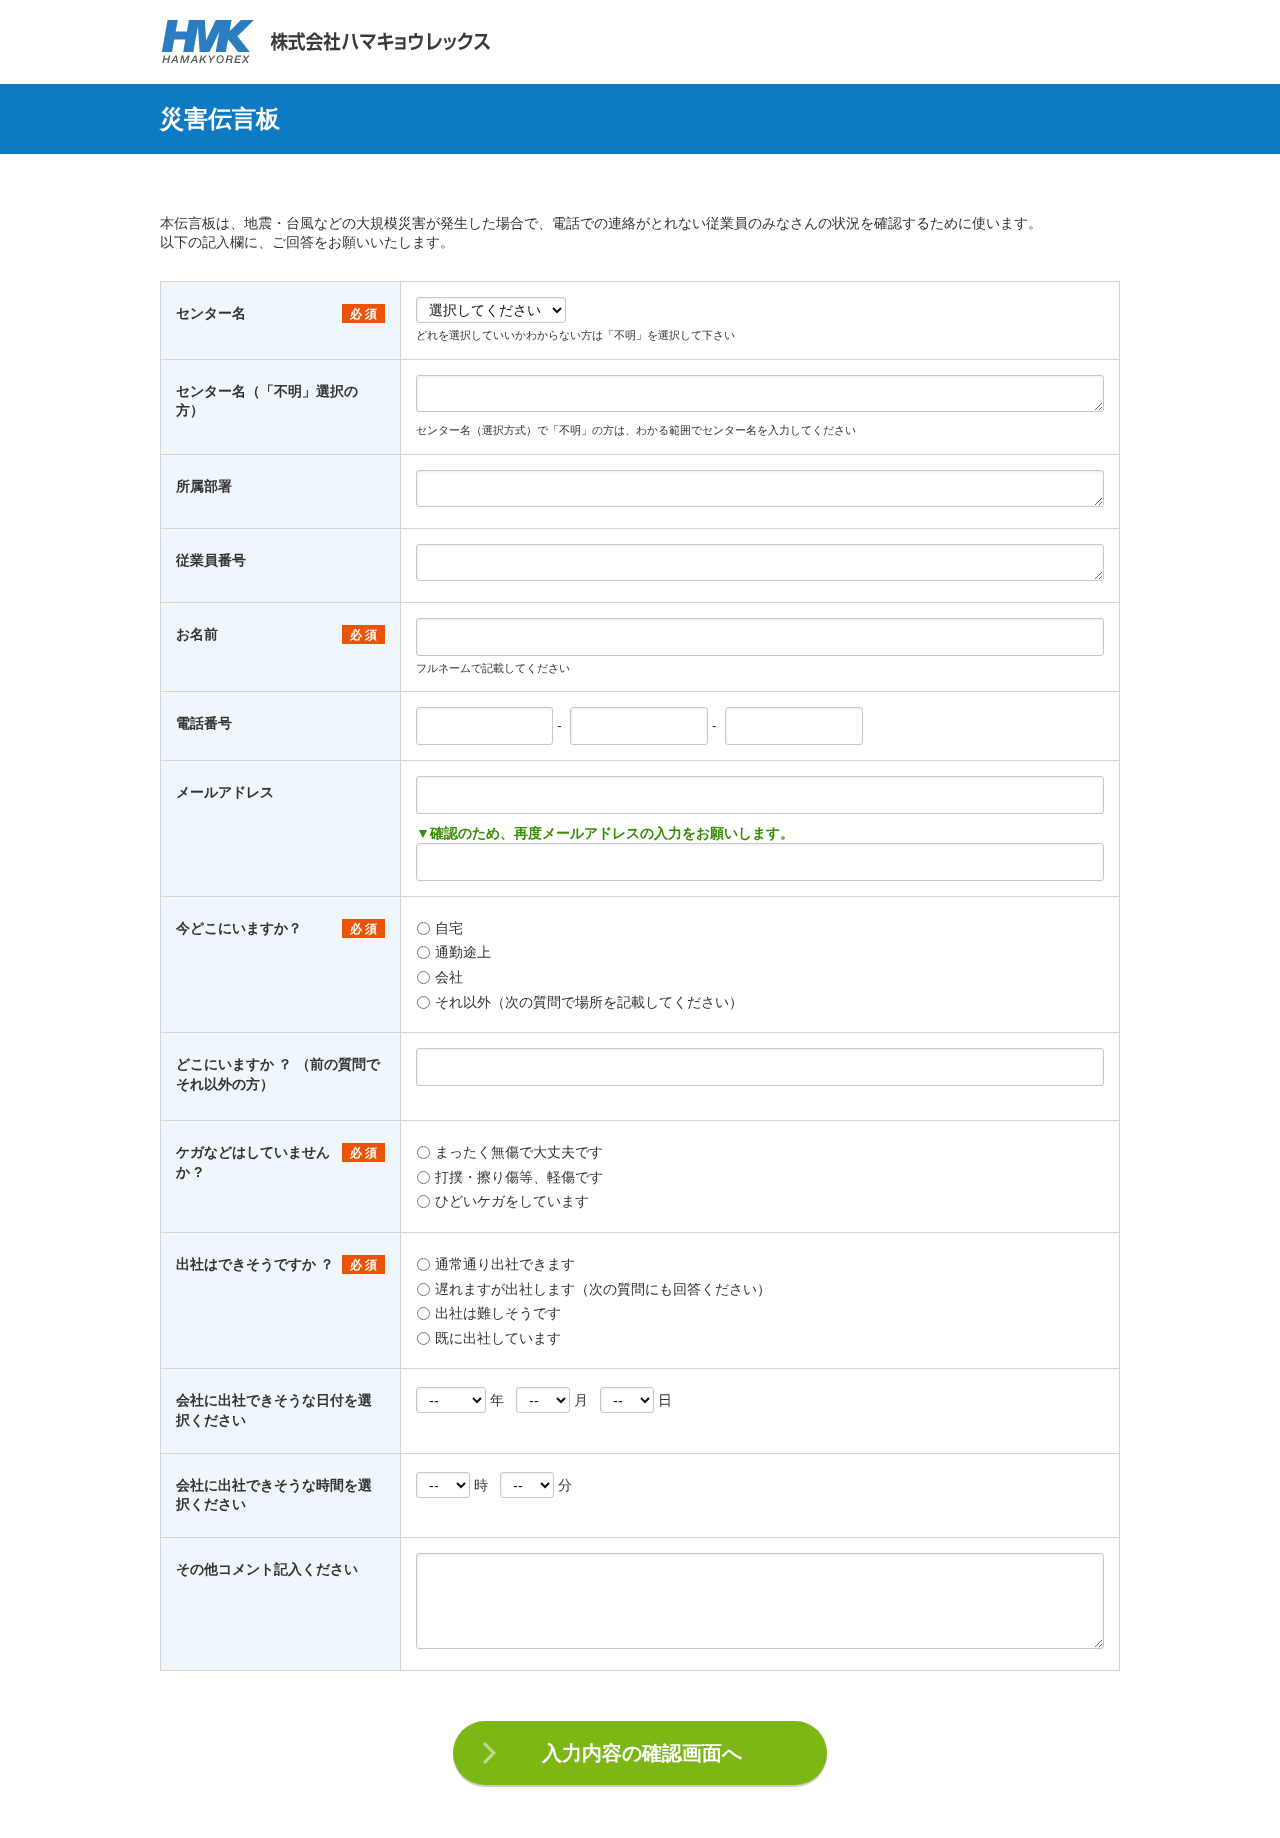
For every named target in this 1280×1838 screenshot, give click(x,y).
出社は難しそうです (498, 1313)
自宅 (449, 928)
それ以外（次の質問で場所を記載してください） (589, 1002)
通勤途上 (463, 952)
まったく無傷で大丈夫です (519, 1152)
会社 (449, 977)
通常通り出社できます (505, 1264)
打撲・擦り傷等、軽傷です (519, 1177)
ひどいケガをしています (512, 1201)
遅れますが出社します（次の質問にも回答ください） (603, 1289)
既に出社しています (498, 1338)
